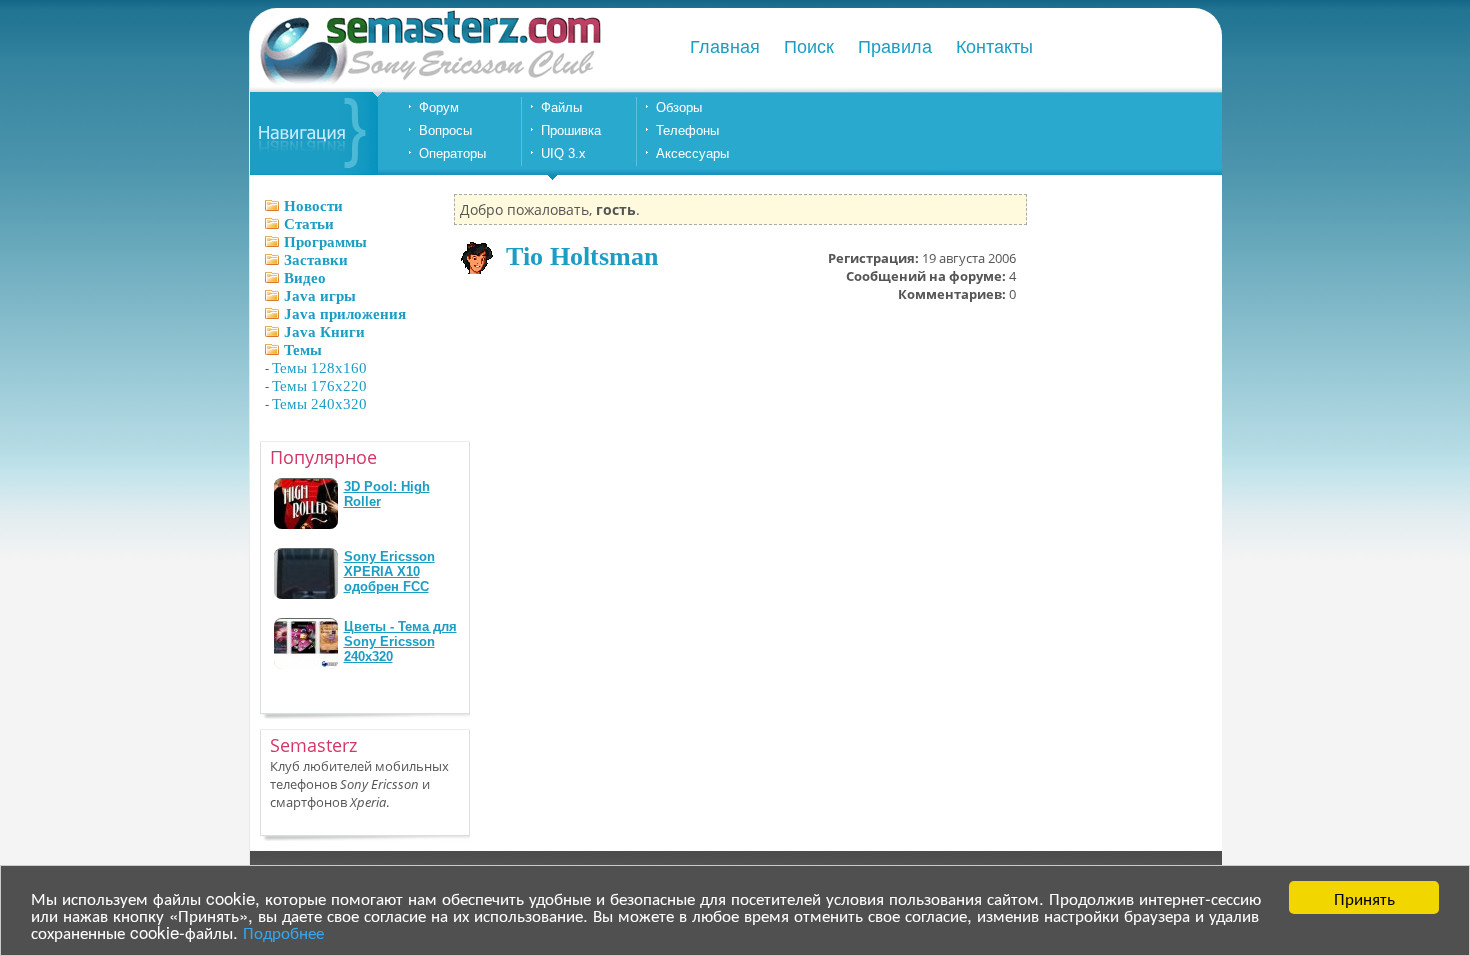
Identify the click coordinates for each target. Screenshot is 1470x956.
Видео (305, 278)
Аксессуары (692, 153)
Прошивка (571, 130)
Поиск (809, 47)
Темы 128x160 (319, 368)
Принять (1364, 897)
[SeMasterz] (429, 82)
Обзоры (679, 107)
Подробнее (283, 931)
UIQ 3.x (563, 153)
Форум (439, 107)
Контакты (994, 47)
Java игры (320, 296)
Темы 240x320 (319, 404)
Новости (313, 206)
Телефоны (687, 130)
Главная (725, 47)
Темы (303, 350)
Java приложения (345, 314)
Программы (325, 242)
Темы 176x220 (319, 386)
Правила (895, 47)
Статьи (309, 224)
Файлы (561, 107)
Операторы (452, 153)
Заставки (316, 260)
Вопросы (445, 130)
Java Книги (324, 332)
